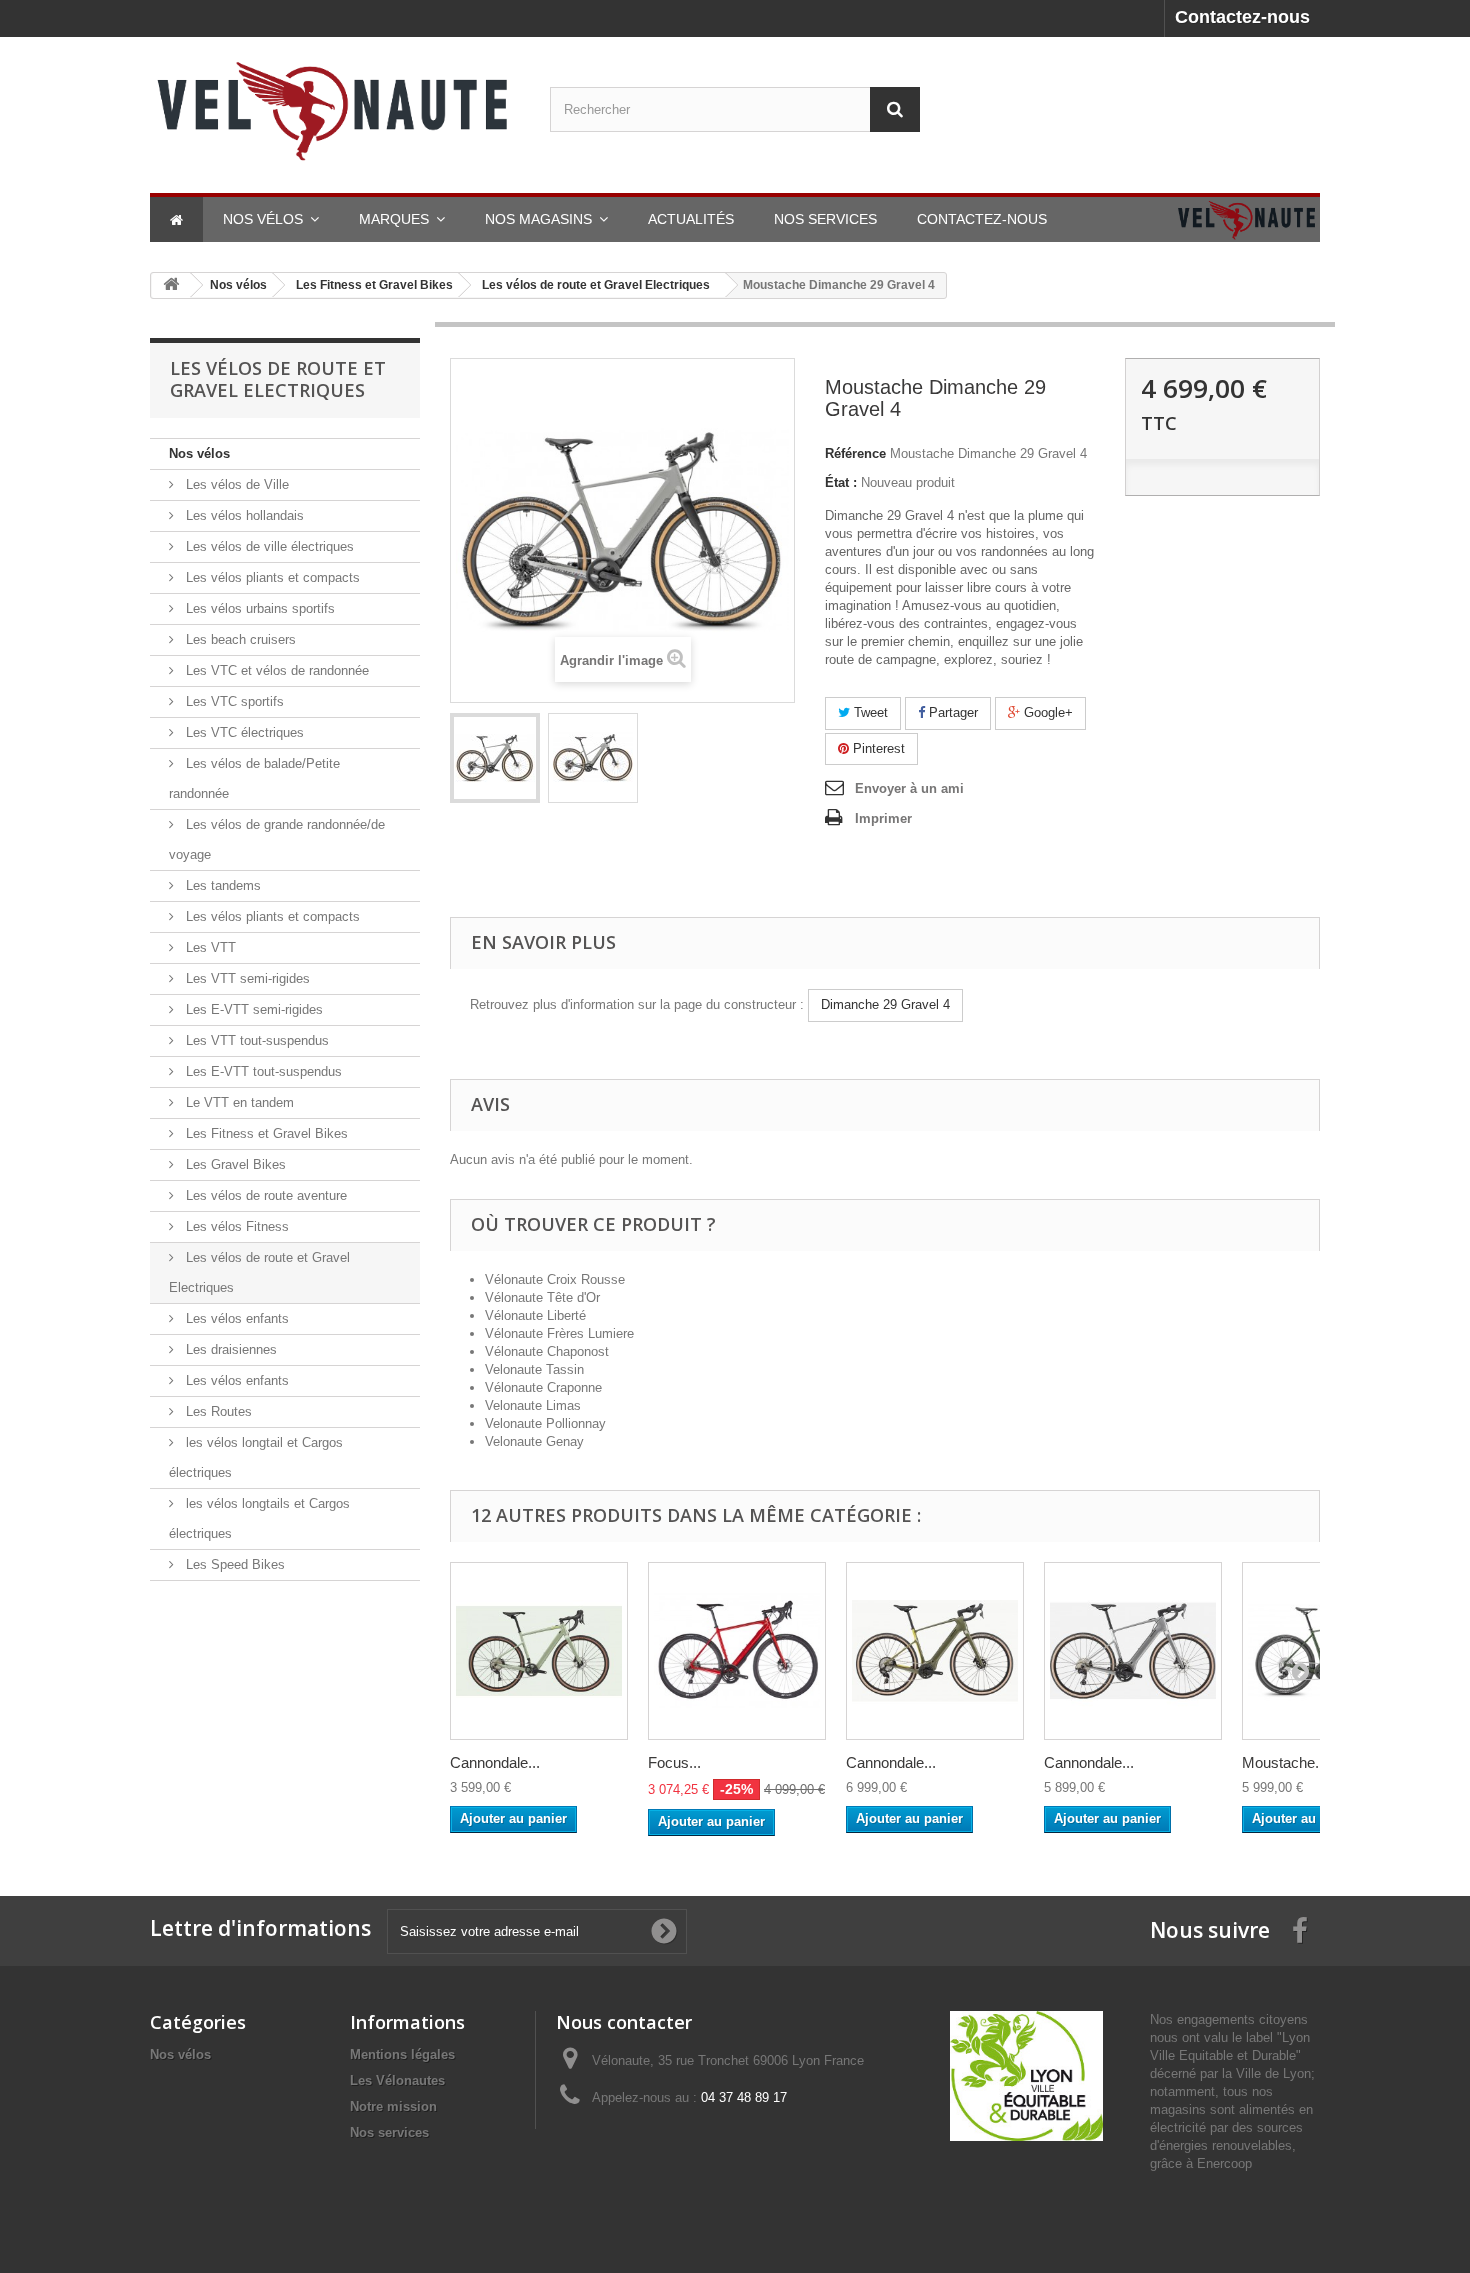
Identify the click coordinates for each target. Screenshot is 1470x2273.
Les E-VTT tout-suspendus (262, 1071)
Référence (855, 453)
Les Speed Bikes (233, 1564)
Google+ (1046, 712)
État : (841, 482)
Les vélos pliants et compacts (271, 577)
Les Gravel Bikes (234, 1164)
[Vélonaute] (335, 110)
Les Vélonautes (397, 2080)
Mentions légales (402, 2054)
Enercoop (1224, 2163)
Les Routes (217, 1411)
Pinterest (877, 748)
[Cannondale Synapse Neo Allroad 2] (1133, 1651)
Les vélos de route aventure (264, 1195)
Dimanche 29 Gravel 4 (885, 1004)
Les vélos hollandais (243, 515)
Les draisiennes (229, 1349)
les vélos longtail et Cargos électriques (256, 1457)
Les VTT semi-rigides (246, 978)
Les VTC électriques (243, 732)
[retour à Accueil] (171, 285)
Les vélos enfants (235, 1318)
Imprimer (883, 818)
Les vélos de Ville (235, 484)
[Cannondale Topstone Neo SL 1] (539, 1651)
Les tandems (221, 885)
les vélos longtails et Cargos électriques (259, 1518)
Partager (951, 712)
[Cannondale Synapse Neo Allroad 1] (935, 1651)
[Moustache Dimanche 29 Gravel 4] (495, 758)
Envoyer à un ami (909, 788)
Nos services (389, 2132)
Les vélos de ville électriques (268, 546)
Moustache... (1284, 1762)
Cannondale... (495, 1762)
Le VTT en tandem (238, 1102)
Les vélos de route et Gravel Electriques (259, 1272)
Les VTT (209, 947)
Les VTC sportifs (233, 701)
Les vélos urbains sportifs (258, 608)
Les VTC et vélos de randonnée (275, 670)
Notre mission (393, 2106)
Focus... (674, 1762)
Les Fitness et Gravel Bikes (265, 1133)
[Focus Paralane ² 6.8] (737, 1651)
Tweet (869, 712)
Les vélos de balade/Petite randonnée (254, 778)
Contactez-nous (1242, 17)
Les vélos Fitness (235, 1226)
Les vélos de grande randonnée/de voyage (277, 839)
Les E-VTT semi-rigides (252, 1009)
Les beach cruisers (239, 639)
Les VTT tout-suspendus (255, 1040)
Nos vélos (199, 453)
